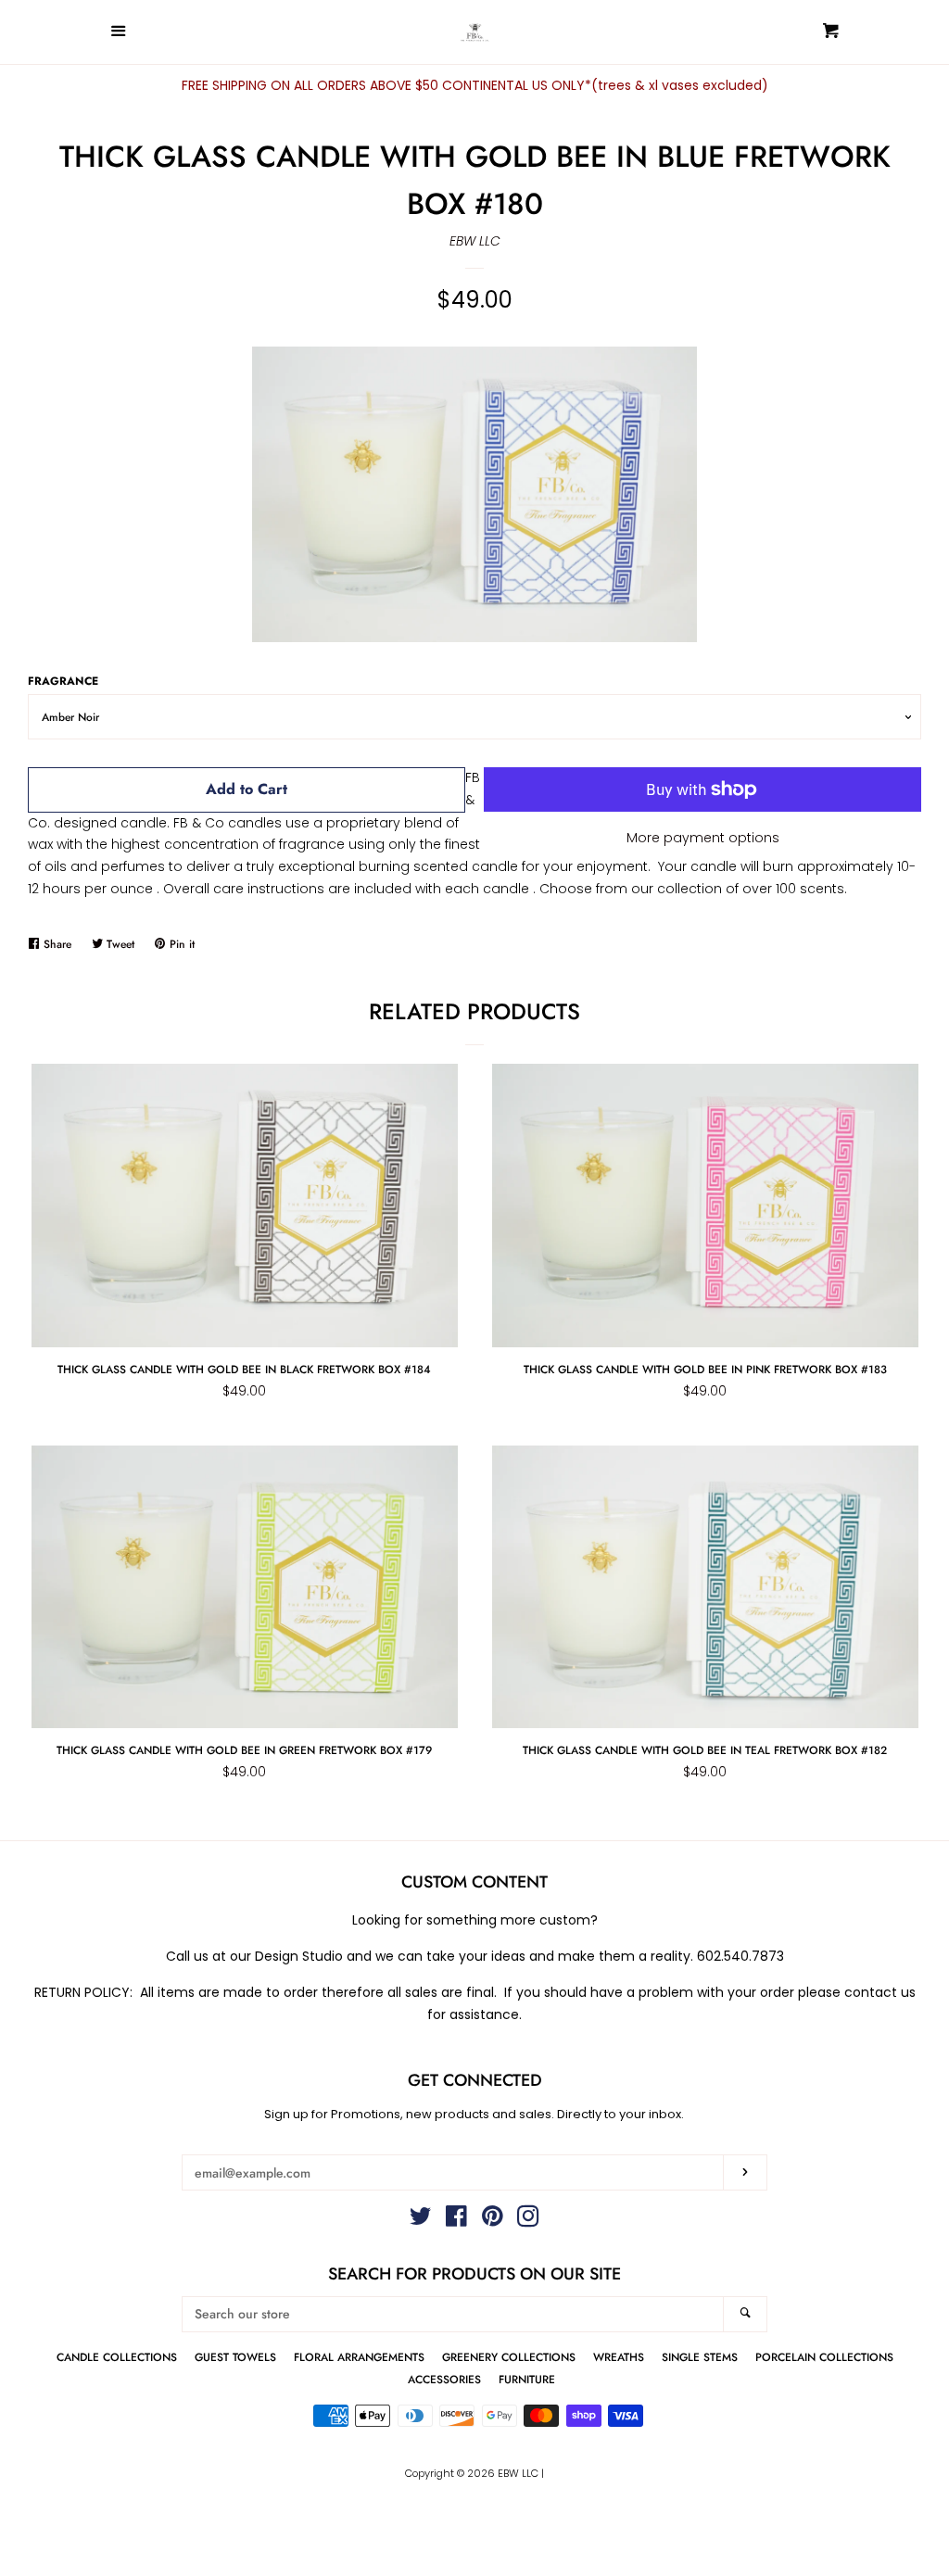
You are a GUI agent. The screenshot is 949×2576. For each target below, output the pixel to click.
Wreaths (619, 2357)
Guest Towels (235, 2357)
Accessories (444, 2379)
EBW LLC (475, 241)
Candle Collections (117, 2357)
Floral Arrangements (359, 2357)
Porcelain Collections (824, 2357)
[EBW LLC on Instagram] (528, 2220)
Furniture (527, 2379)
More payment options (703, 838)
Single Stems (700, 2357)
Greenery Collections (509, 2357)
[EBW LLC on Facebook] (456, 2220)
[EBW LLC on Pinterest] (493, 2220)
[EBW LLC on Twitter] (421, 2220)
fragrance (63, 681)
